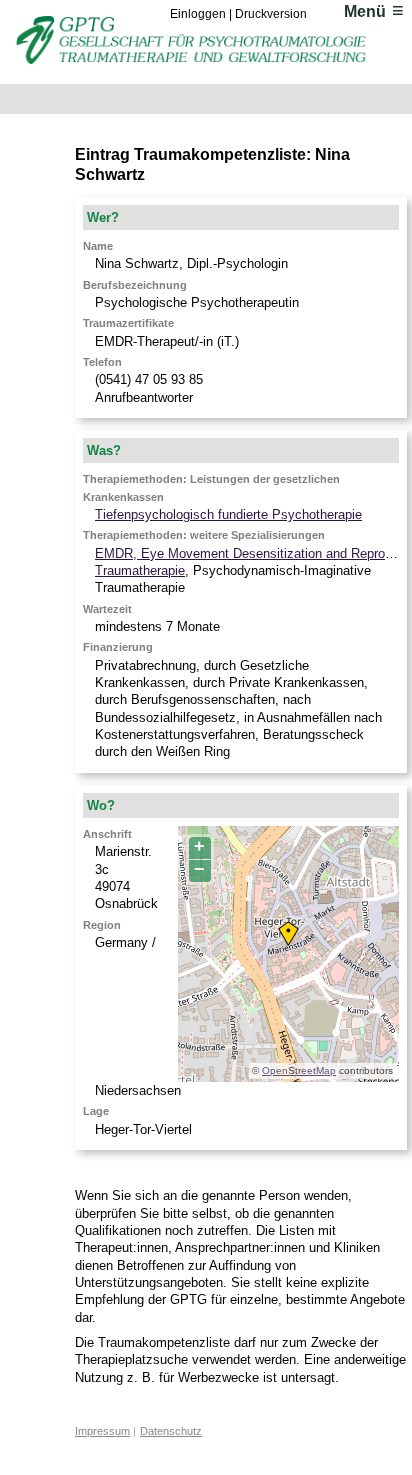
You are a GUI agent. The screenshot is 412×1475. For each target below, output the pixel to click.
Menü (365, 11)
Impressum (102, 1431)
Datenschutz (171, 1431)
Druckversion (271, 14)
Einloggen (198, 14)
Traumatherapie (140, 570)
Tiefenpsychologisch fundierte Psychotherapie (228, 514)
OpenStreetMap (299, 1070)
